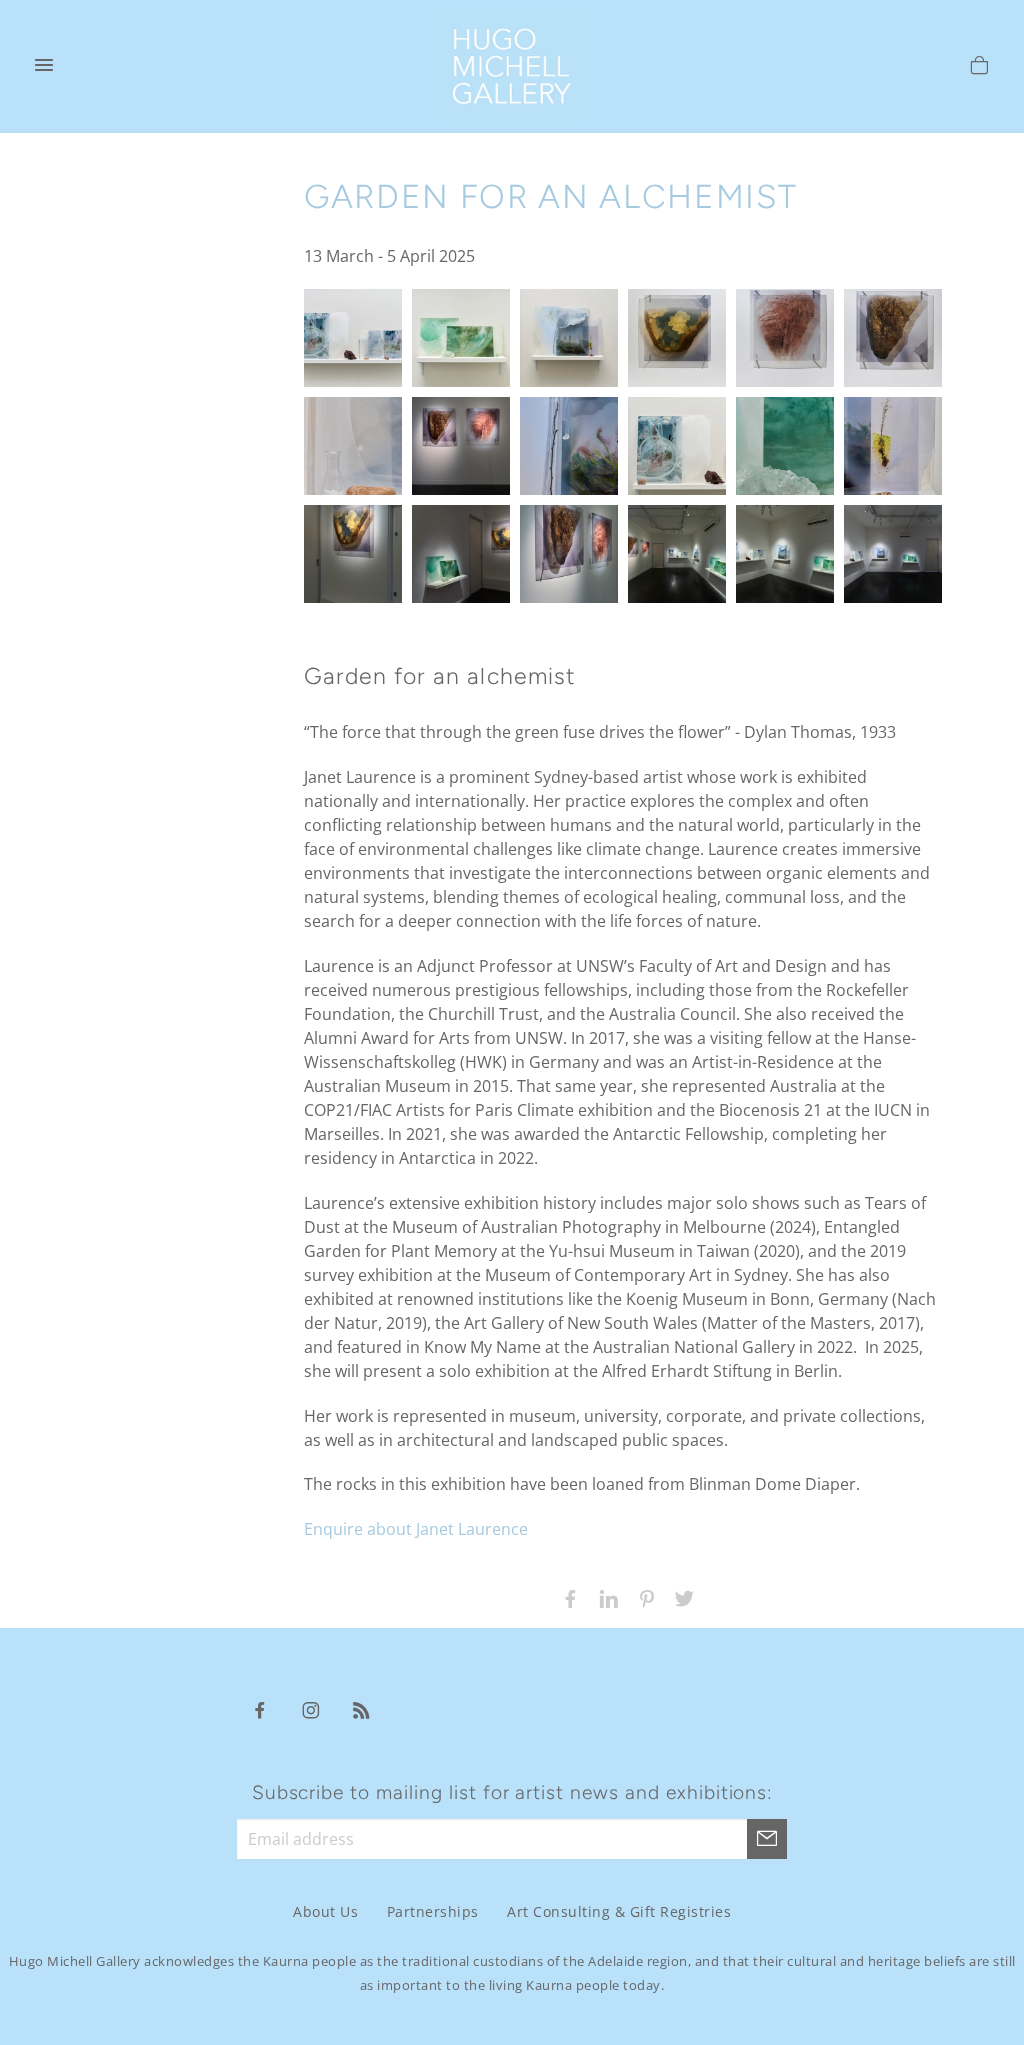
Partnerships (433, 1911)
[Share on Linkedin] (604, 1597)
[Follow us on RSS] (362, 1709)
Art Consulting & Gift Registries (619, 1911)
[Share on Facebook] (566, 1597)
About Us (325, 1911)
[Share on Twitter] (680, 1597)
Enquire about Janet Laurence (416, 1529)
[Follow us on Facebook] (260, 1709)
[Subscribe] (767, 1839)
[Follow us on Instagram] (311, 1709)
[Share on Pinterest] (642, 1597)
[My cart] (979, 68)
